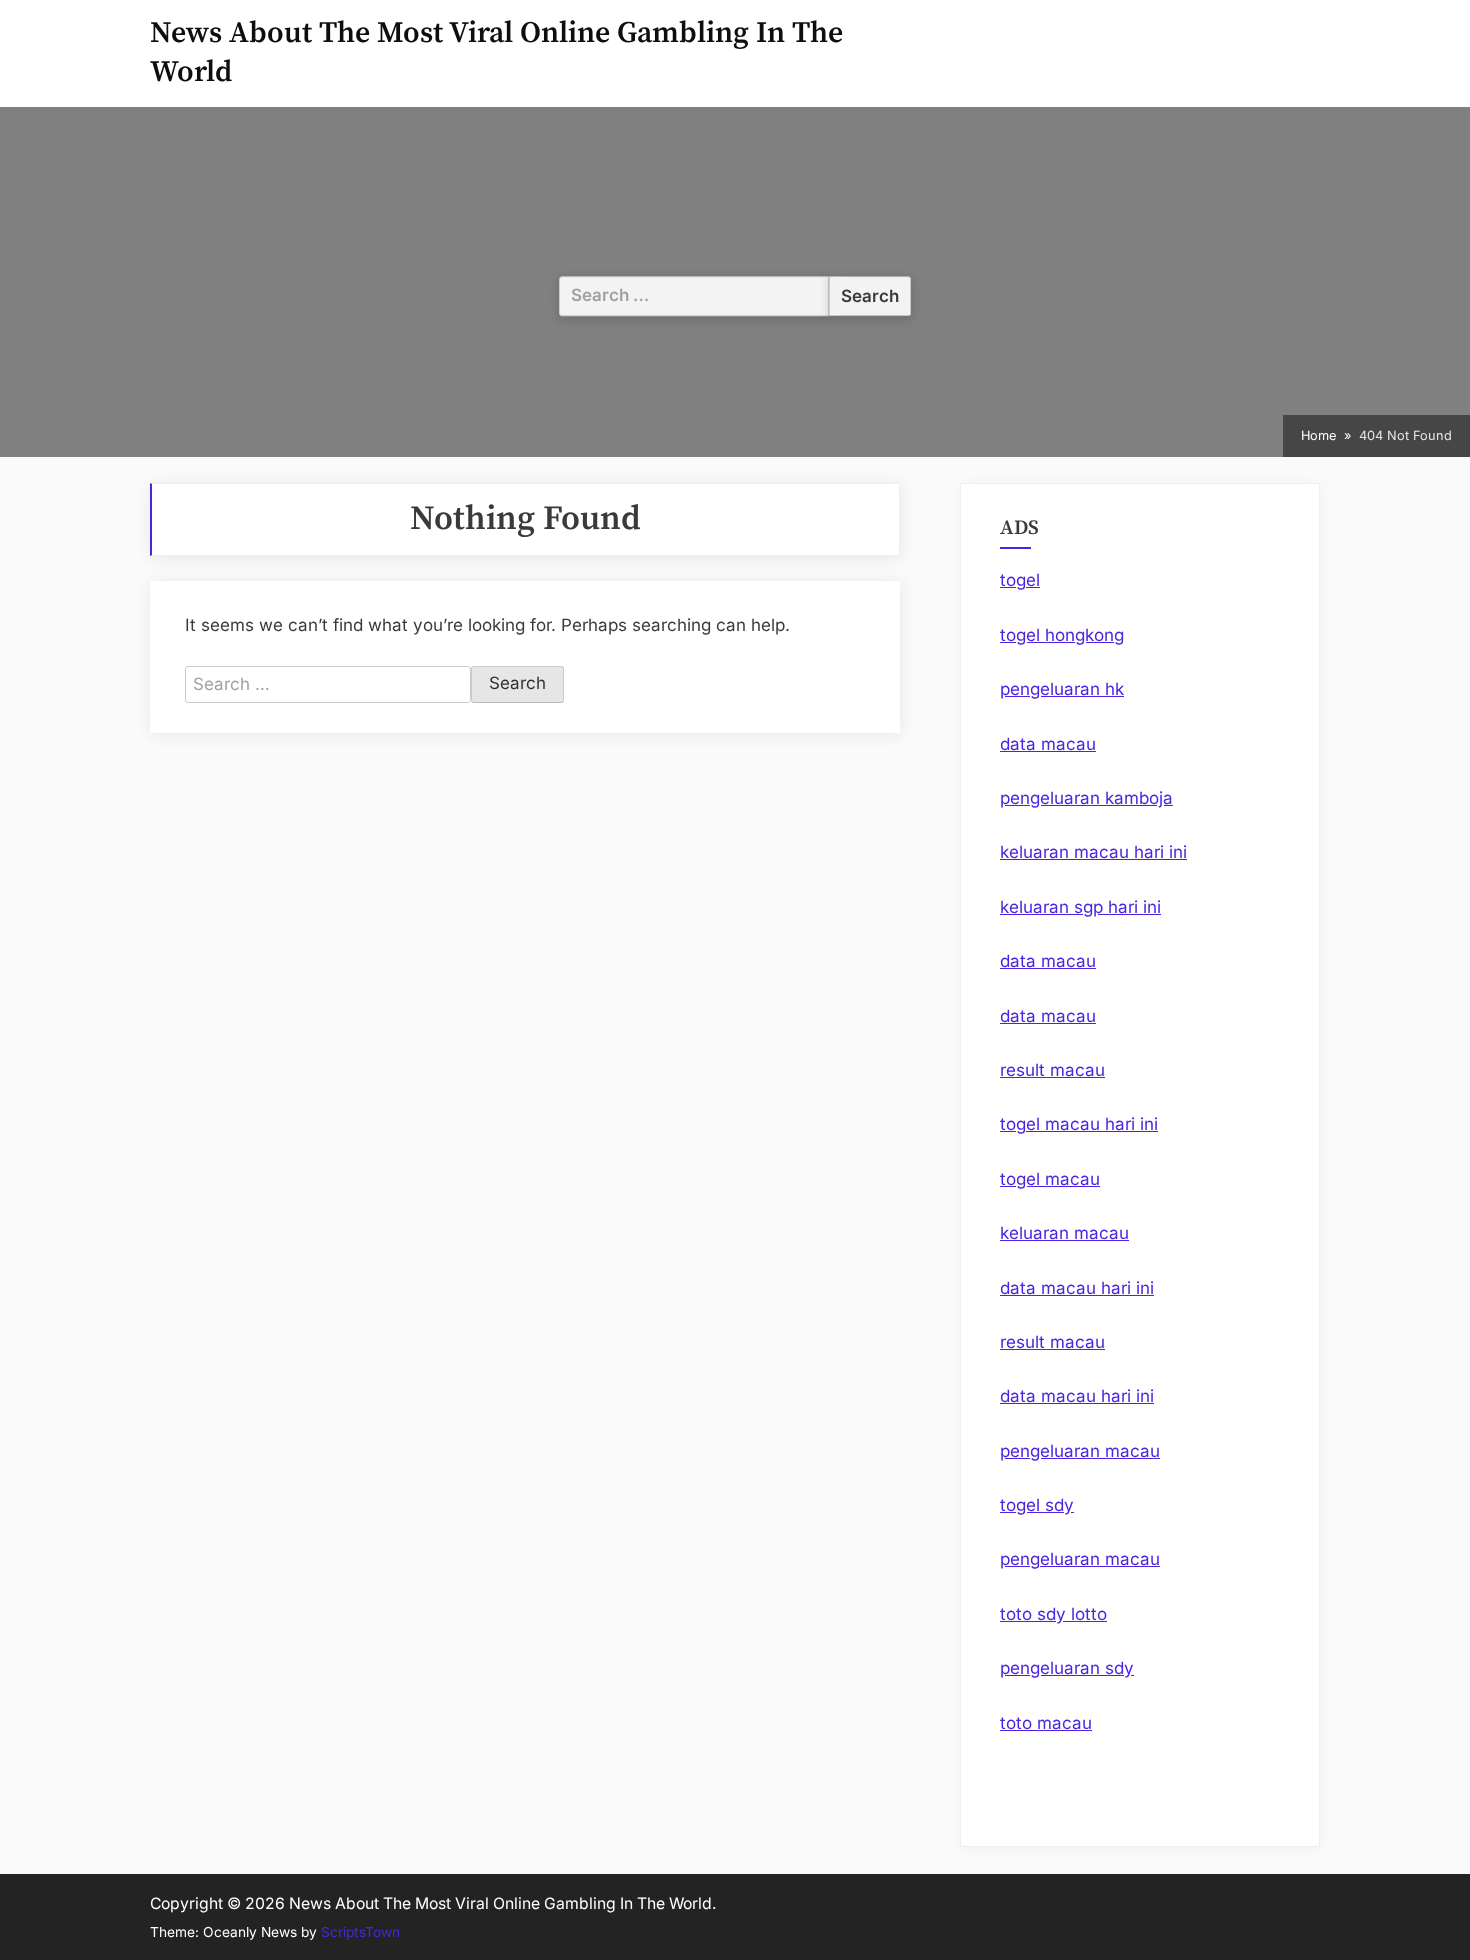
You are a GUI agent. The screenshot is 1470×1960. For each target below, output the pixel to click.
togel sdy (1037, 1505)
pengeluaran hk (1062, 689)
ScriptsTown (360, 1932)
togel (1020, 580)
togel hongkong (1062, 635)
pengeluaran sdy (1067, 1668)
